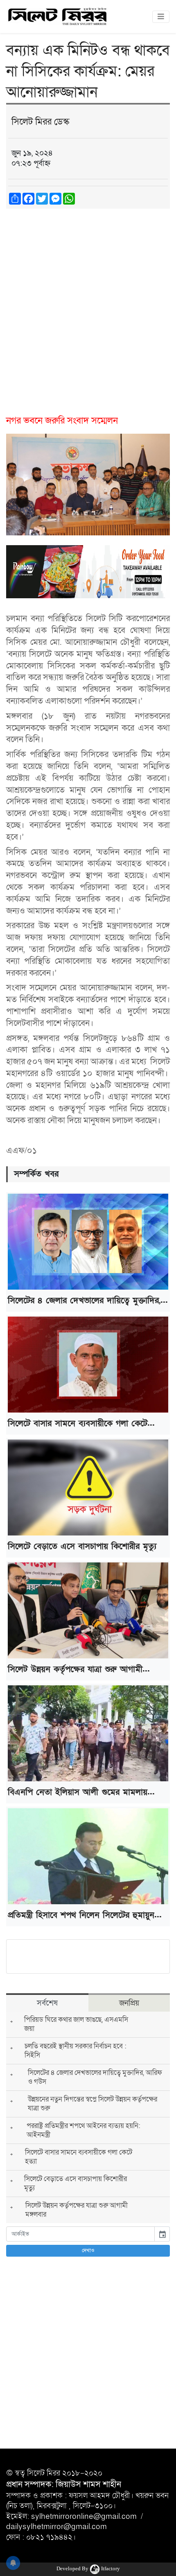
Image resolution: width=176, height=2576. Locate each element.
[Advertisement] (88, 307)
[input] (80, 2234)
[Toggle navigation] (161, 17)
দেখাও (88, 2251)
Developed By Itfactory (88, 2568)
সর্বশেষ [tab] (47, 2003)
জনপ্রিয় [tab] (129, 2003)
